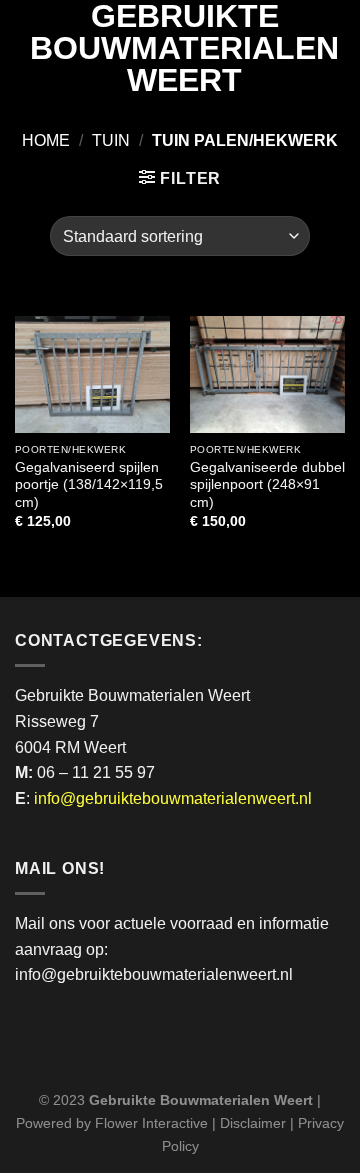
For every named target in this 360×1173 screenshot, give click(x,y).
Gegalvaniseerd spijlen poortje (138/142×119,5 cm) (89, 485)
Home (46, 140)
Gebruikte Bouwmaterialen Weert (184, 48)
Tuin (111, 140)
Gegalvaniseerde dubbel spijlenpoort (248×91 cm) (267, 485)
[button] (180, 178)
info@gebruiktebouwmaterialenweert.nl (173, 798)
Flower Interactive (151, 1123)
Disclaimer (253, 1123)
